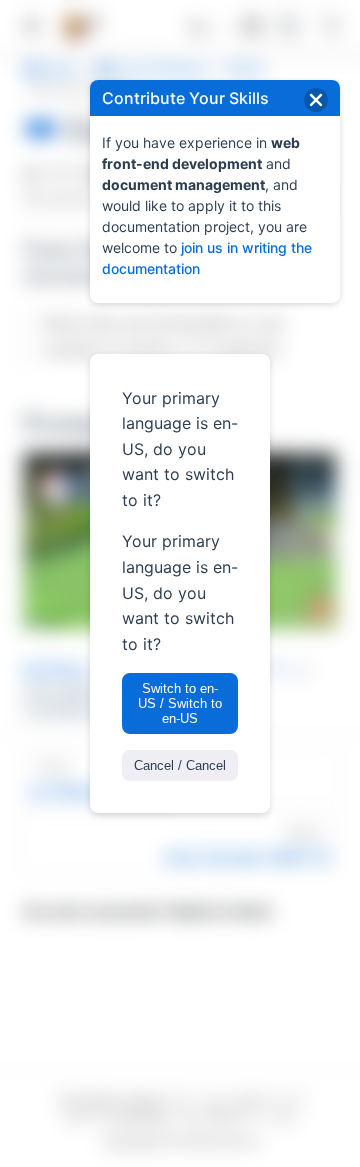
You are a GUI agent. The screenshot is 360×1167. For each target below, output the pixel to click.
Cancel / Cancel (180, 765)
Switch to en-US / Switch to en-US (180, 703)
